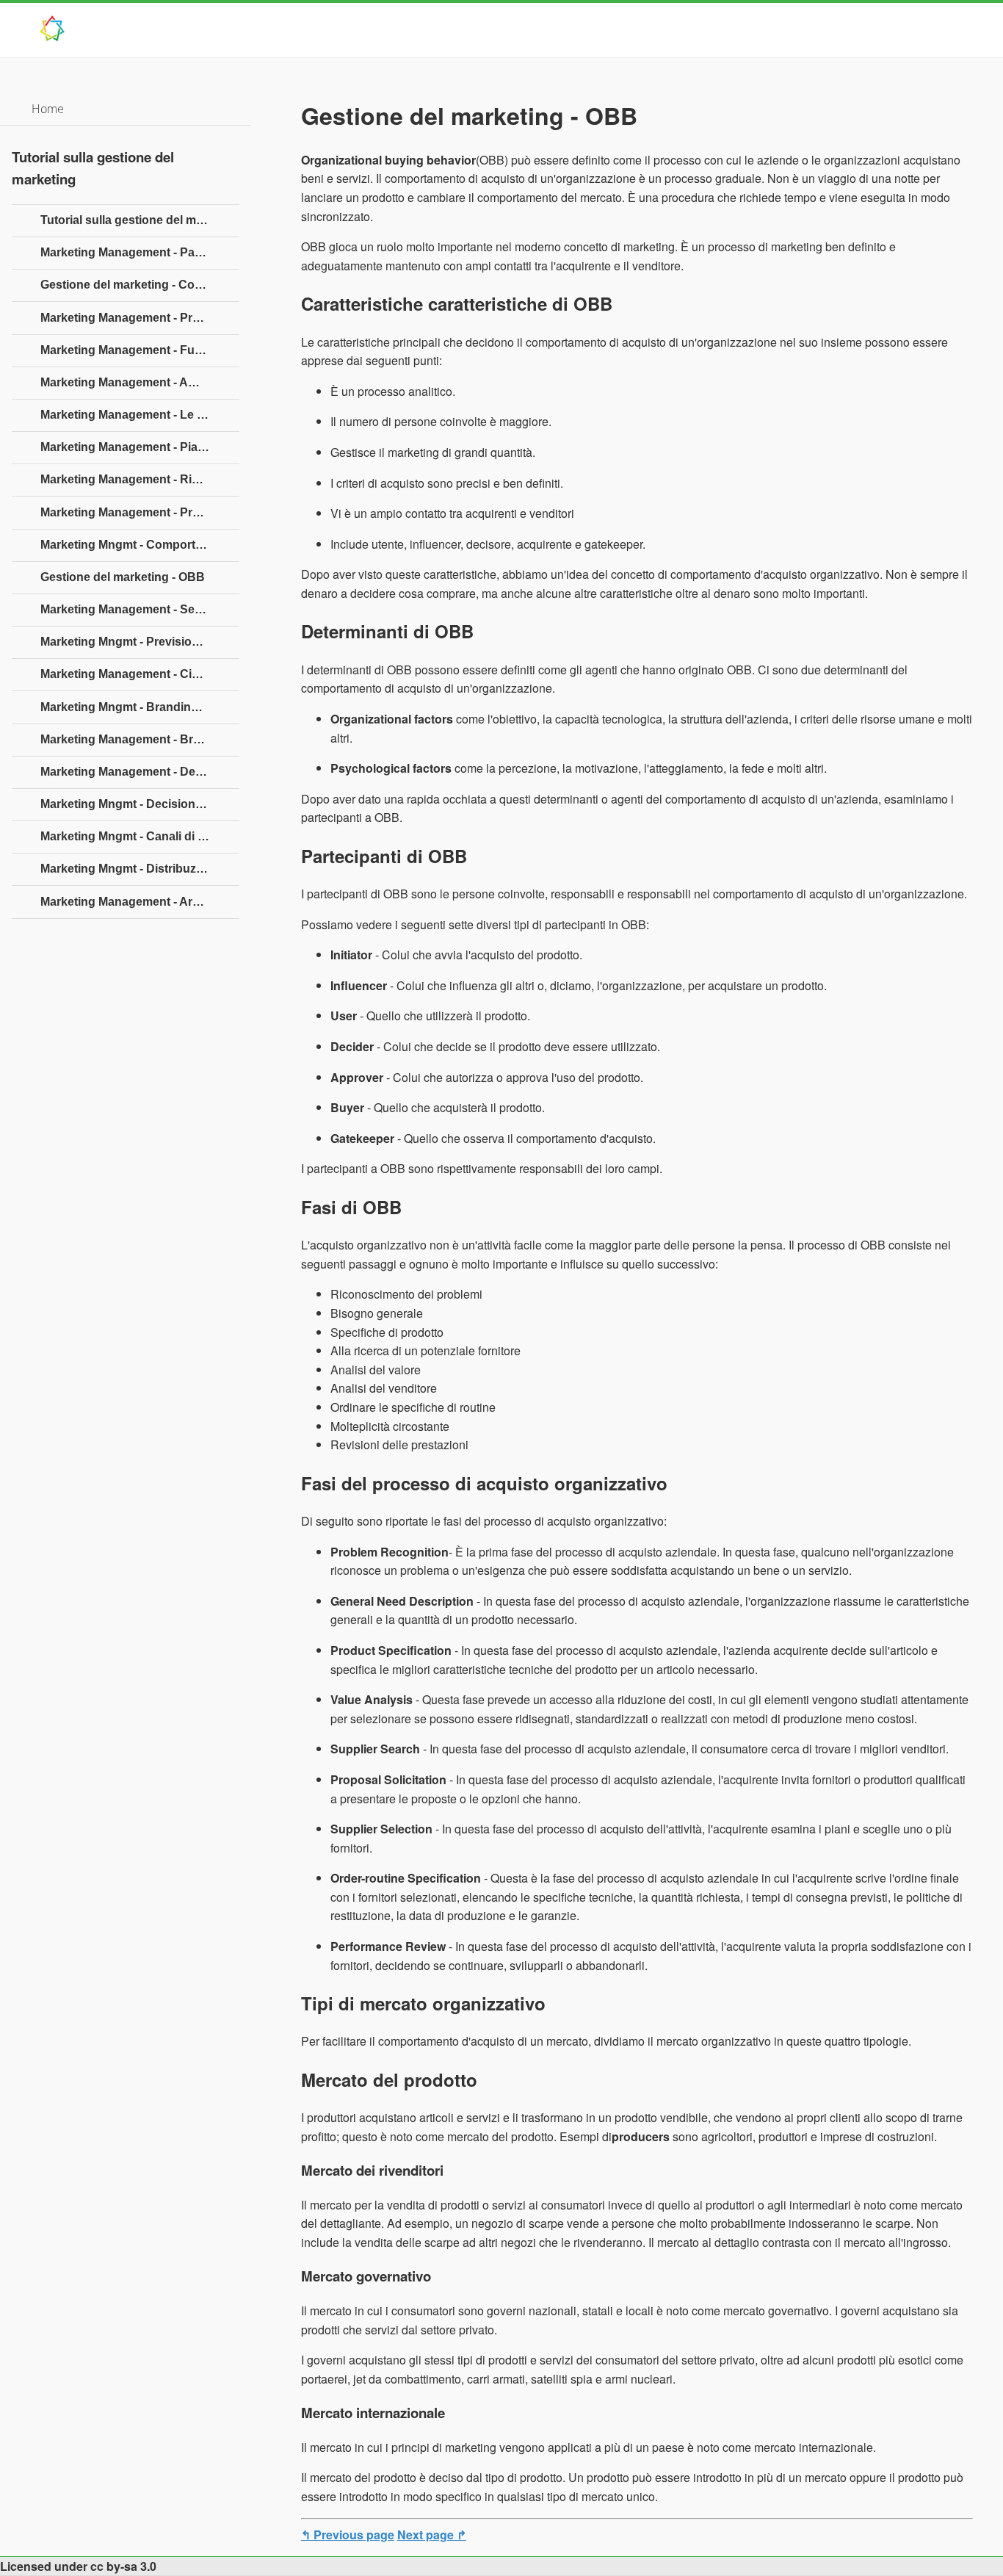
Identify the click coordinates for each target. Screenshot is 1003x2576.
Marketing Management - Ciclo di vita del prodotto (140, 674)
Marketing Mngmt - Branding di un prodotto (140, 707)
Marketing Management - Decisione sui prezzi (140, 772)
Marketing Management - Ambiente (137, 382)
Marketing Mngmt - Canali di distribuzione (140, 836)
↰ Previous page (348, 2534)
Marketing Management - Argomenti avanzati (140, 902)
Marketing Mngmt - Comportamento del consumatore (140, 545)
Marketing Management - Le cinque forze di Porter (140, 415)
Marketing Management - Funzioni (134, 350)
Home (48, 109)
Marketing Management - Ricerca (131, 479)
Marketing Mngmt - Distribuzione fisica (140, 869)
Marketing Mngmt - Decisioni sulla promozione (140, 804)
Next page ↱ (432, 2534)
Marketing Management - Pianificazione (140, 447)
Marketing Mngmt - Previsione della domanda (140, 642)
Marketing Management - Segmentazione (140, 609)
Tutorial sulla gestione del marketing (140, 220)
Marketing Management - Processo (137, 318)
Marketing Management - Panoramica (140, 252)
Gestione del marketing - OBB (123, 577)
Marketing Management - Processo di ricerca (140, 512)
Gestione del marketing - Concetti (133, 285)
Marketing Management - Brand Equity (140, 739)
